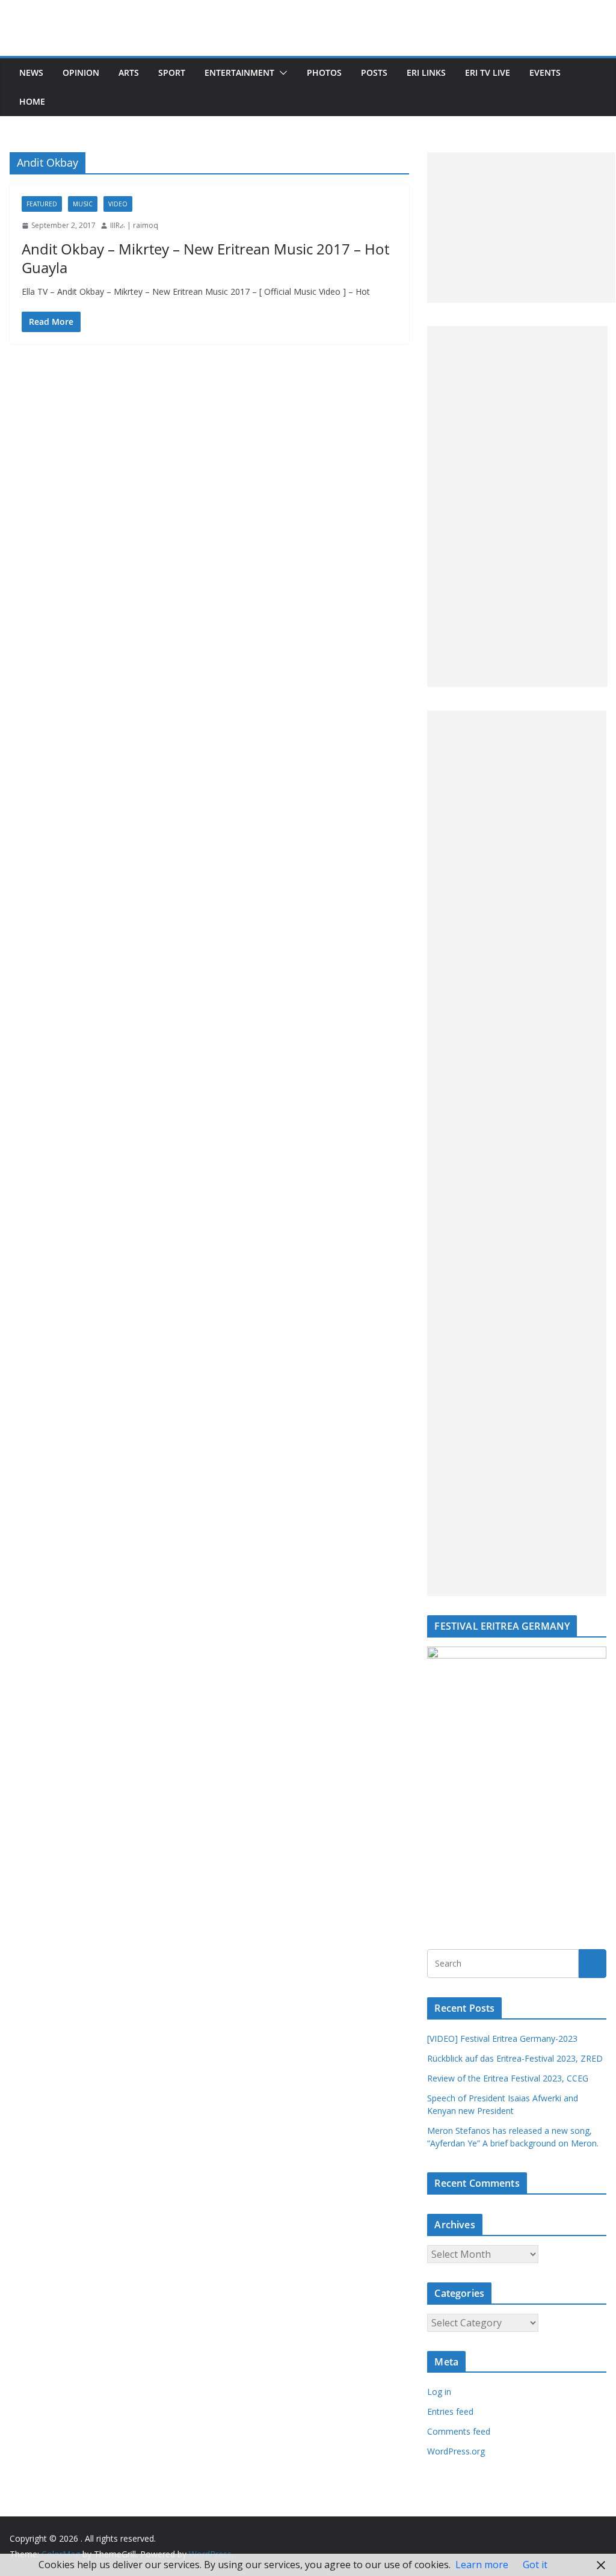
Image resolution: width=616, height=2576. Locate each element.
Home (32, 101)
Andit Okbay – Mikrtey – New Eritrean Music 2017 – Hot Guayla (205, 258)
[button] (281, 73)
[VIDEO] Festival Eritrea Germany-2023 (502, 2038)
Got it (535, 2565)
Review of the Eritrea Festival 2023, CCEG (508, 2078)
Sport (172, 72)
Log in (439, 2392)
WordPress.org (456, 2451)
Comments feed (459, 2431)
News (31, 72)
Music (83, 204)
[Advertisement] (521, 227)
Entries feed (450, 2411)
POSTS (374, 72)
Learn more (482, 2565)
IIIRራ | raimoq (134, 225)
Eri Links (426, 72)
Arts (129, 72)
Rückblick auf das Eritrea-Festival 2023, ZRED (515, 2058)
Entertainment (239, 72)
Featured (42, 204)
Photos (324, 72)
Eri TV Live (488, 72)
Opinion (81, 72)
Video (118, 204)
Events (545, 72)
